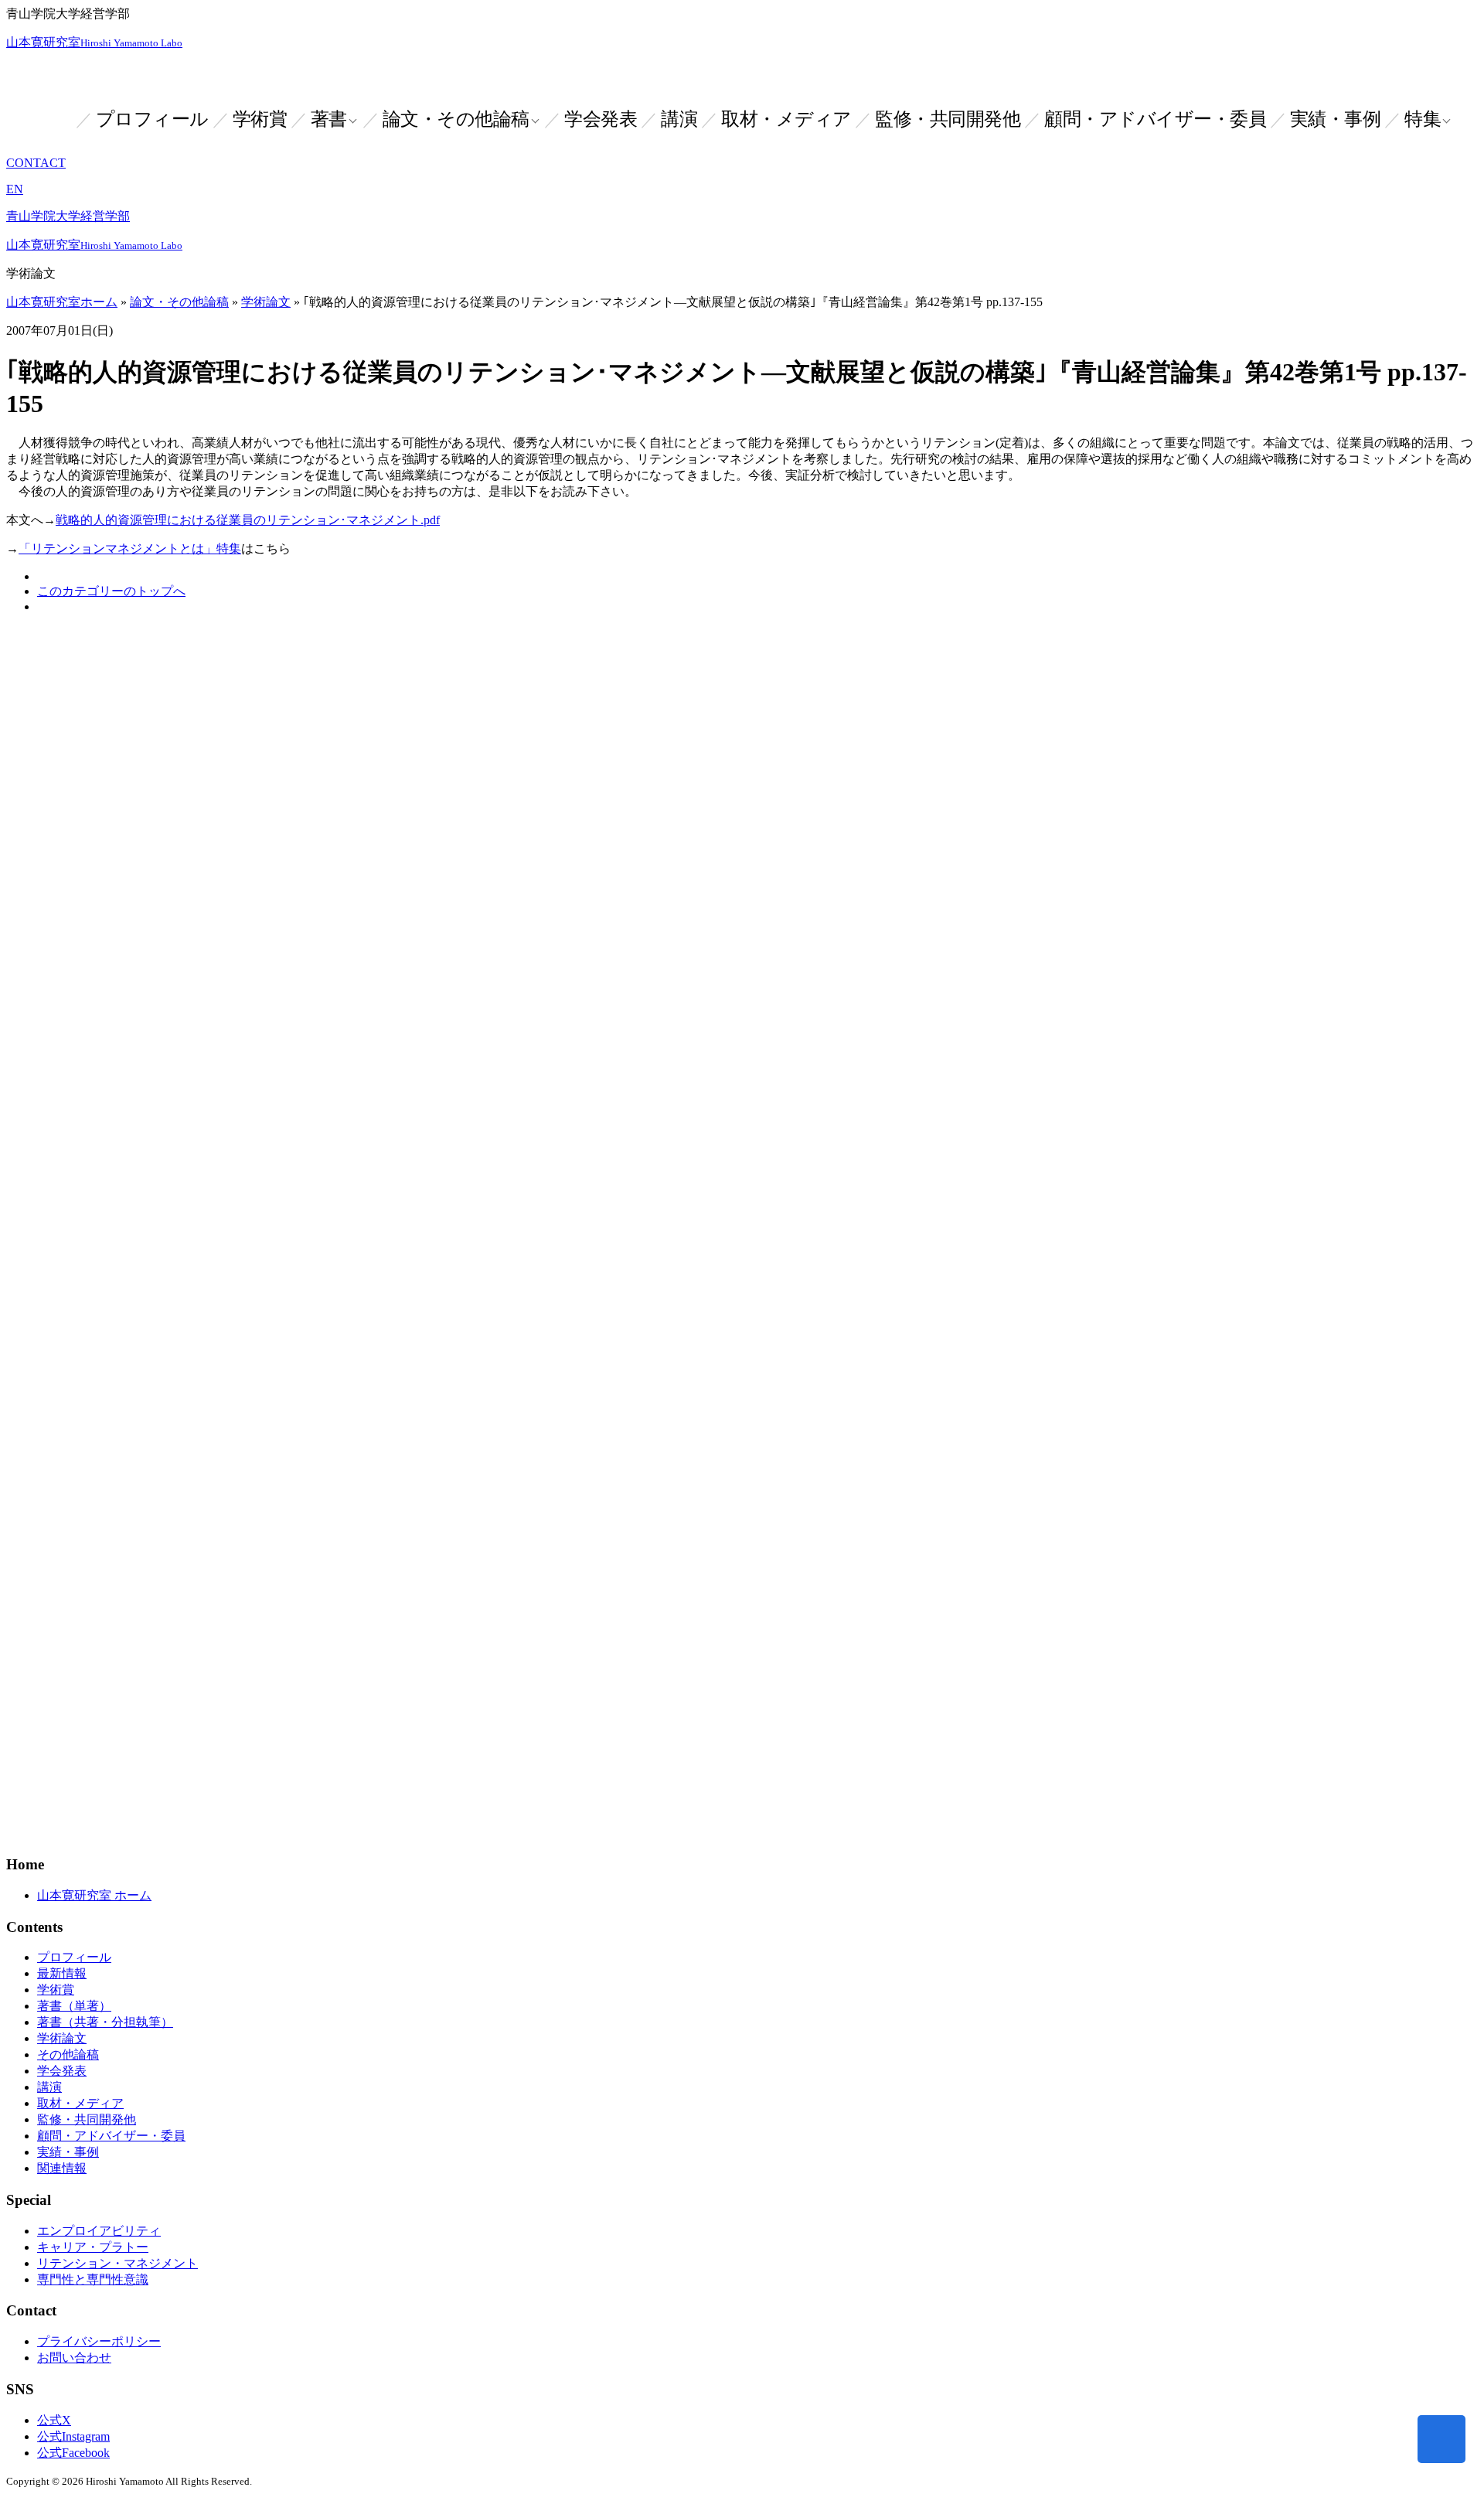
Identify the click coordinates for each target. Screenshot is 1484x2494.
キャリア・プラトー (93, 2247)
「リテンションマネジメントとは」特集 (130, 549)
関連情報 (62, 2168)
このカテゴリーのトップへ (111, 591)
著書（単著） (74, 2006)
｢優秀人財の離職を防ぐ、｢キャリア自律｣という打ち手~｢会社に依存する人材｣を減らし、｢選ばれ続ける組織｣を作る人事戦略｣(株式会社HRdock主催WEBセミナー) (576, 917)
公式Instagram (73, 2436)
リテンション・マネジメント (117, 2263)
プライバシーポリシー (99, 2341)
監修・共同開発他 (948, 119)
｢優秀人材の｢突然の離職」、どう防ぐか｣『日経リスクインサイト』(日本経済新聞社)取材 (332, 787)
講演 (679, 119)
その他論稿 (68, 2054)
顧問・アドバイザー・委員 (1155, 119)
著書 (329, 119)
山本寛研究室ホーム (62, 302)
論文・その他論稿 (456, 119)
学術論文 (266, 302)
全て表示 (31, 950)
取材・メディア (786, 119)
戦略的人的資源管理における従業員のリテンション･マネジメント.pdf (248, 520)
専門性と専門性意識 (93, 2279)
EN (15, 189)
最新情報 (62, 1973)
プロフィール (152, 119)
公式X (54, 2420)
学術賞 (260, 119)
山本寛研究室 (94, 42)
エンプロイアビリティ (99, 2231)
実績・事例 (1336, 119)
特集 (1423, 119)
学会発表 (601, 119)
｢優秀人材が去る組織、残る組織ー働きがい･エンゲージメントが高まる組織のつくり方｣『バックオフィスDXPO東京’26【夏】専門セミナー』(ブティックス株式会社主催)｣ (602, 852)
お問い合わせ (74, 2358)
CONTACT (36, 163)
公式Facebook (73, 2453)
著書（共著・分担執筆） (105, 2022)
